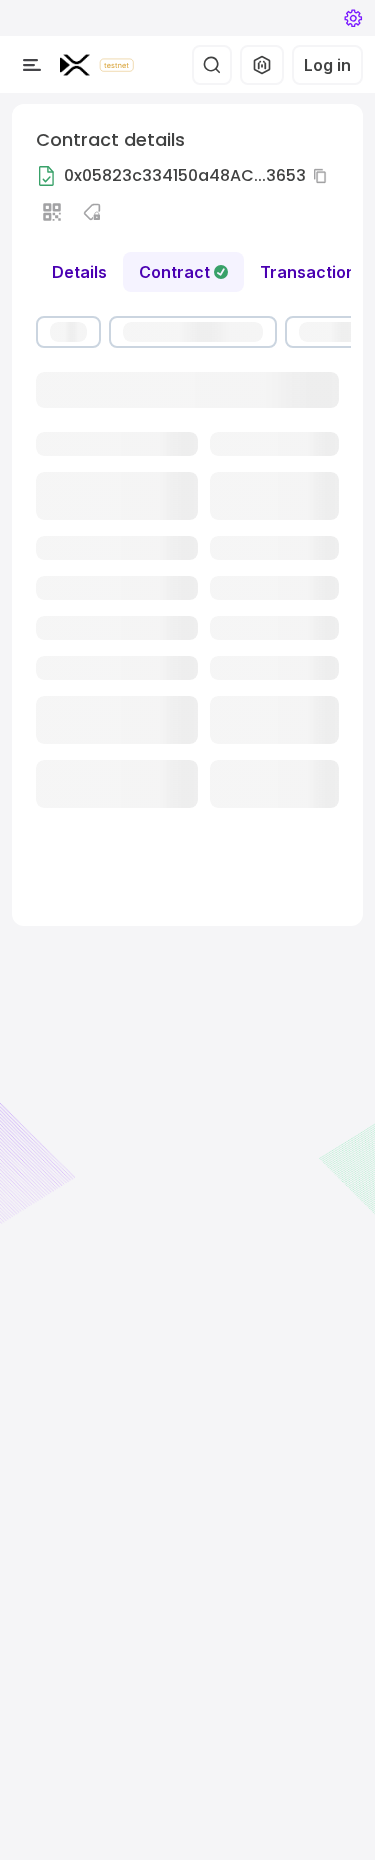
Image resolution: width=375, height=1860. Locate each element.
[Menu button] (32, 65)
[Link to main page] (75, 65)
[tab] (183, 272)
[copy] (324, 176)
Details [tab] (79, 272)
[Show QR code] (52, 212)
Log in (327, 65)
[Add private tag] (92, 212)
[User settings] (353, 18)
